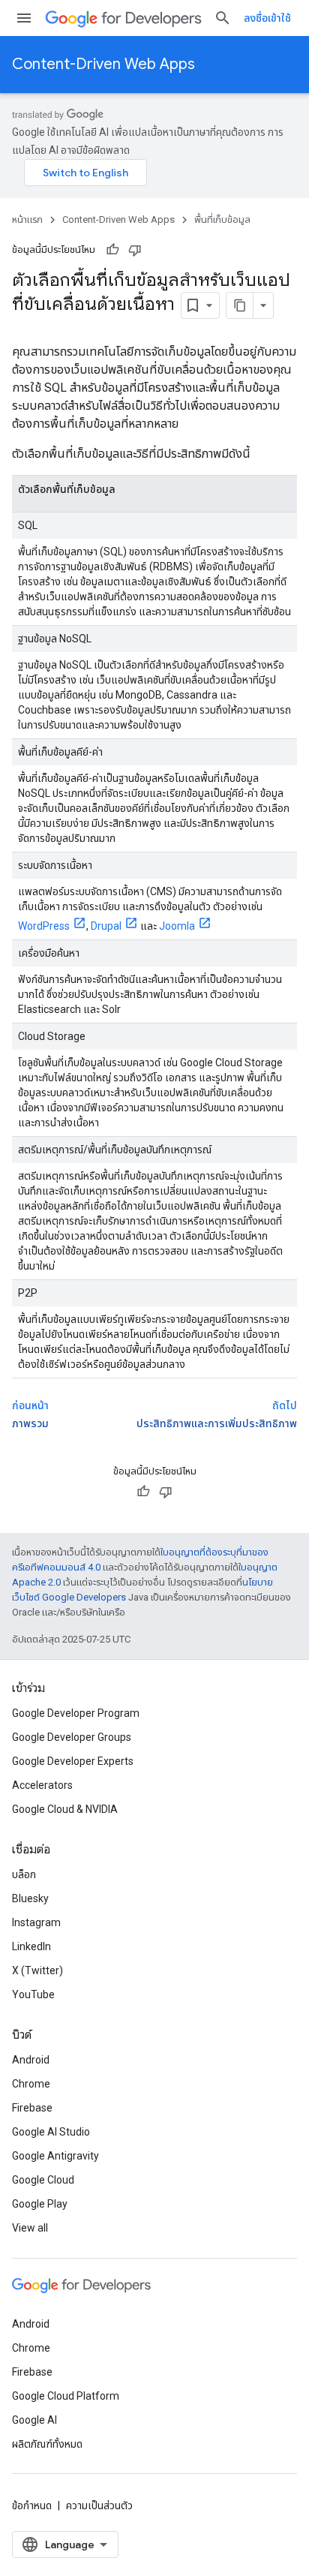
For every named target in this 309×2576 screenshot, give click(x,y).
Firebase (32, 2108)
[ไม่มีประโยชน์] (135, 250)
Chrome (31, 2084)
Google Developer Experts (73, 1761)
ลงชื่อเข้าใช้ (267, 18)
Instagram (36, 1922)
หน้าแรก (27, 219)
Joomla (177, 926)
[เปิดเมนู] (24, 18)
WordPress (44, 926)
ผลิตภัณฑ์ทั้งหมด (47, 2444)
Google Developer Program (76, 1713)
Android (31, 2060)
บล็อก (24, 1874)
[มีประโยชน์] (112, 250)
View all (30, 2228)
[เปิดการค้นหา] (223, 18)
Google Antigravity (55, 2156)
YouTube (33, 1994)
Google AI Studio (51, 2132)
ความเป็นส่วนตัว (99, 2505)
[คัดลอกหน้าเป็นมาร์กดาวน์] (240, 305)
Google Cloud (43, 2180)
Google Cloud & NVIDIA (65, 1809)
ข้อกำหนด (32, 2505)
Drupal (106, 926)
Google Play (40, 2204)
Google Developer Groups (72, 1737)
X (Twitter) (37, 1970)
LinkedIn (31, 1946)
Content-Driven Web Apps (103, 64)
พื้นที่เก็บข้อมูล (222, 219)
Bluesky (30, 1898)
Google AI (34, 2420)
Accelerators (42, 1785)
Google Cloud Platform (66, 2396)
